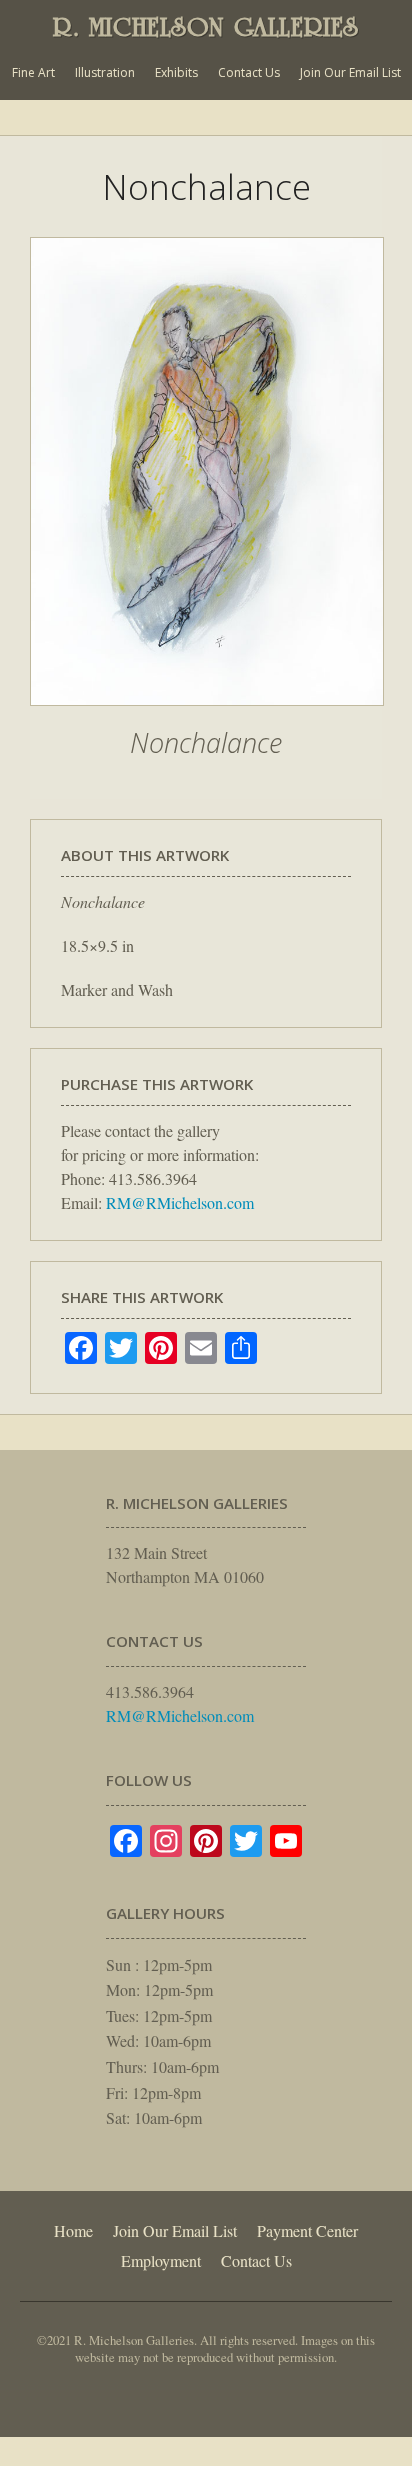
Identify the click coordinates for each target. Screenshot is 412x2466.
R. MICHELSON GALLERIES (206, 27)
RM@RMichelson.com (180, 1202)
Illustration (105, 72)
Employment (161, 2260)
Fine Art (33, 72)
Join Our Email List (350, 72)
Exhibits (176, 72)
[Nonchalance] (207, 716)
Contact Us (249, 72)
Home (73, 2230)
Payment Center (307, 2230)
